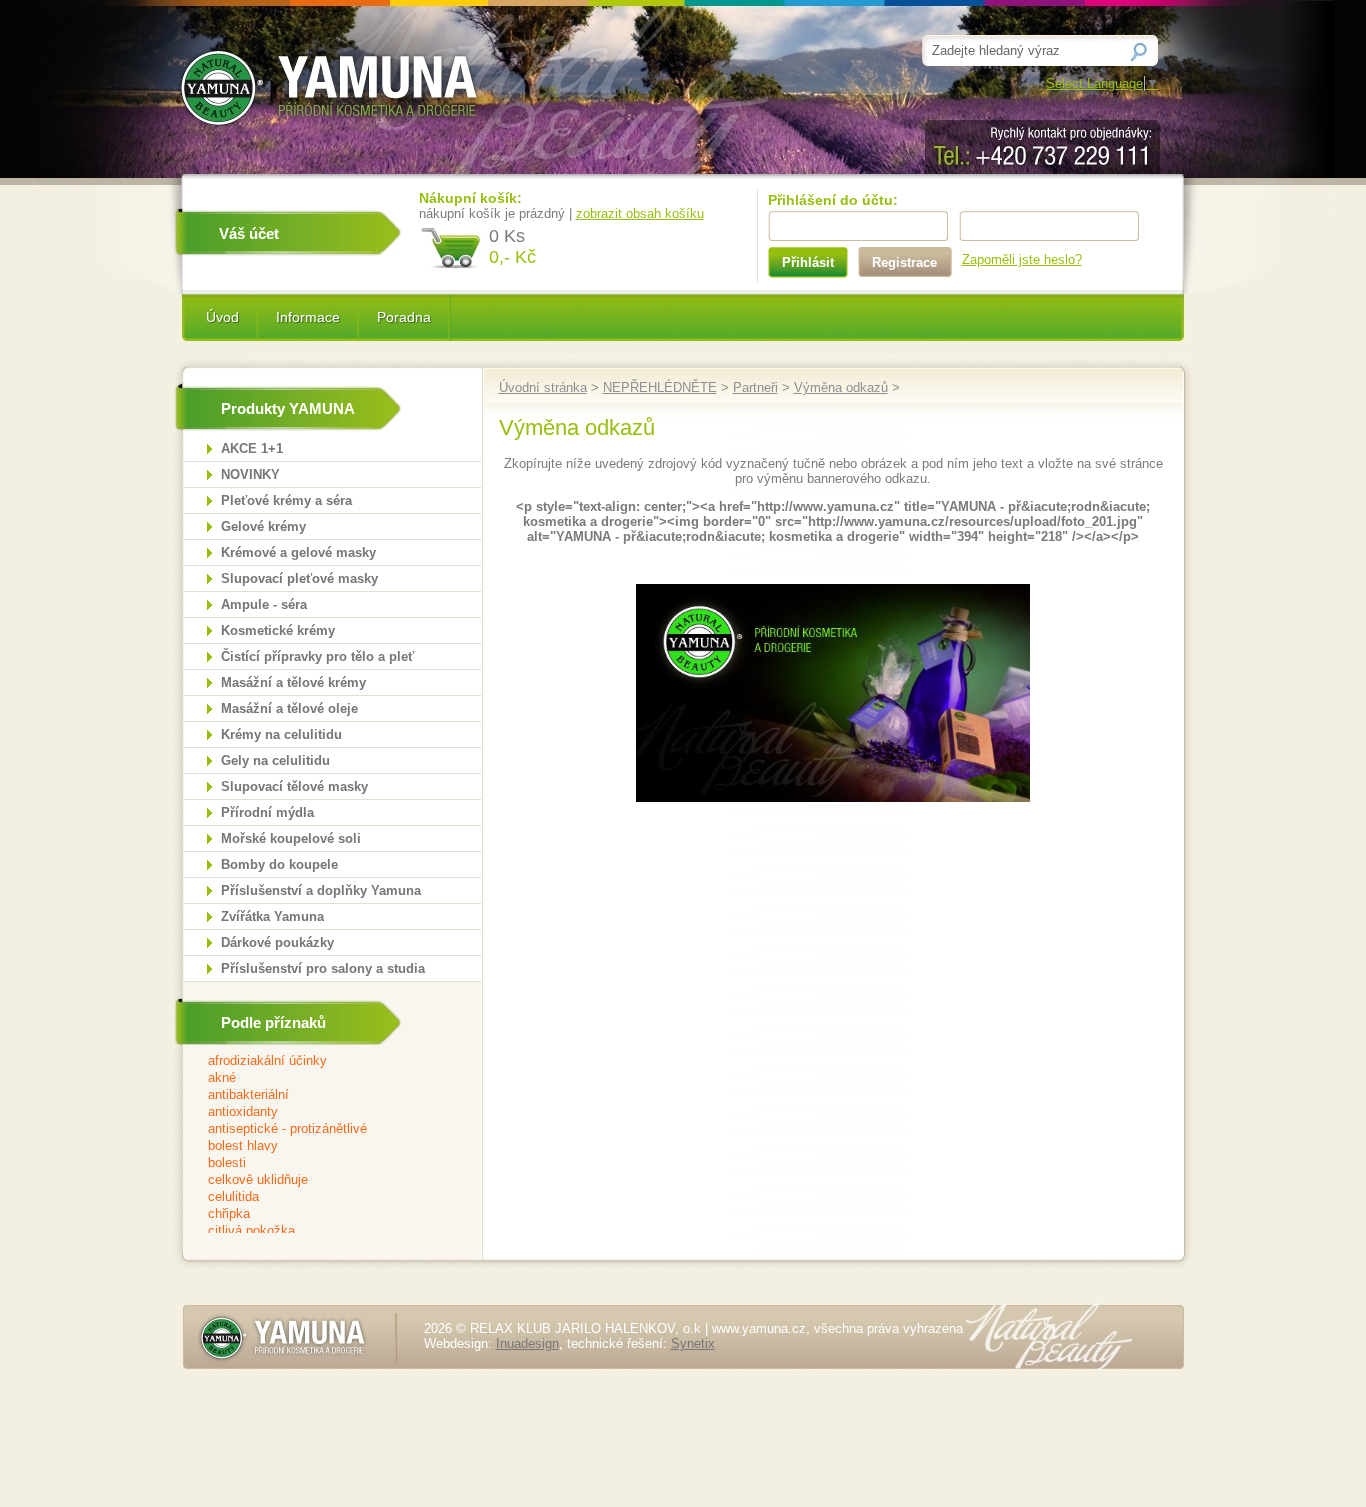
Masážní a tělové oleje (289, 708)
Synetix (693, 1343)
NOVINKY (250, 474)
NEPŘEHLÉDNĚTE (660, 387)
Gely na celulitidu (275, 760)
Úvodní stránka (543, 387)
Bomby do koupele (279, 864)
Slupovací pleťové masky (299, 578)
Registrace (904, 262)
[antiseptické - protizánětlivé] (319, 1129)
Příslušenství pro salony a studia (323, 968)
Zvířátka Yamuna (272, 916)
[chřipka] (319, 1214)
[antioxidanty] (319, 1112)
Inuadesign (527, 1343)
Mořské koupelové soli (291, 838)
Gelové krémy (263, 526)
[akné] (319, 1078)
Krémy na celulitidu (281, 734)
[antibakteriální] (319, 1095)
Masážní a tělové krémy (293, 682)
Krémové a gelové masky (298, 552)
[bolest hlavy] (319, 1146)
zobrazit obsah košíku (640, 213)
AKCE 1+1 (252, 448)
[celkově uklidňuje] (319, 1180)
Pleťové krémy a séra (286, 500)
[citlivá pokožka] (319, 1231)
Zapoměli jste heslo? (1022, 259)
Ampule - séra (264, 604)
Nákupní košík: (470, 198)
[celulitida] (319, 1197)
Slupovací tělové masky (294, 786)
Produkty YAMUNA (288, 408)
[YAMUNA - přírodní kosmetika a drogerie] (833, 797)
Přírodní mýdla (267, 812)
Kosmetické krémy (278, 630)
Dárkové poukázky (277, 942)
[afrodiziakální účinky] (319, 1061)
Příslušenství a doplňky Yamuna (321, 890)
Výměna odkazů (841, 387)
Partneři (755, 387)
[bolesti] (319, 1163)
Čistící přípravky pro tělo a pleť (317, 656)
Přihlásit (808, 262)
